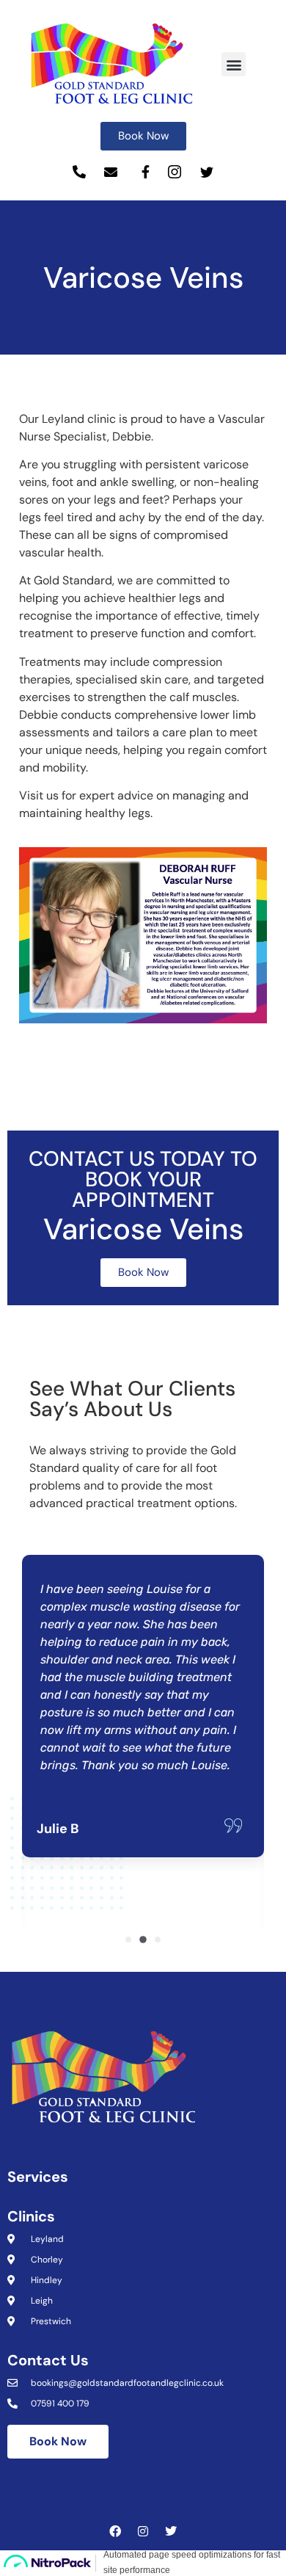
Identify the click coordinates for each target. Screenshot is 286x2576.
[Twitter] (171, 2531)
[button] (234, 64)
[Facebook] (115, 2531)
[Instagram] (143, 2531)
